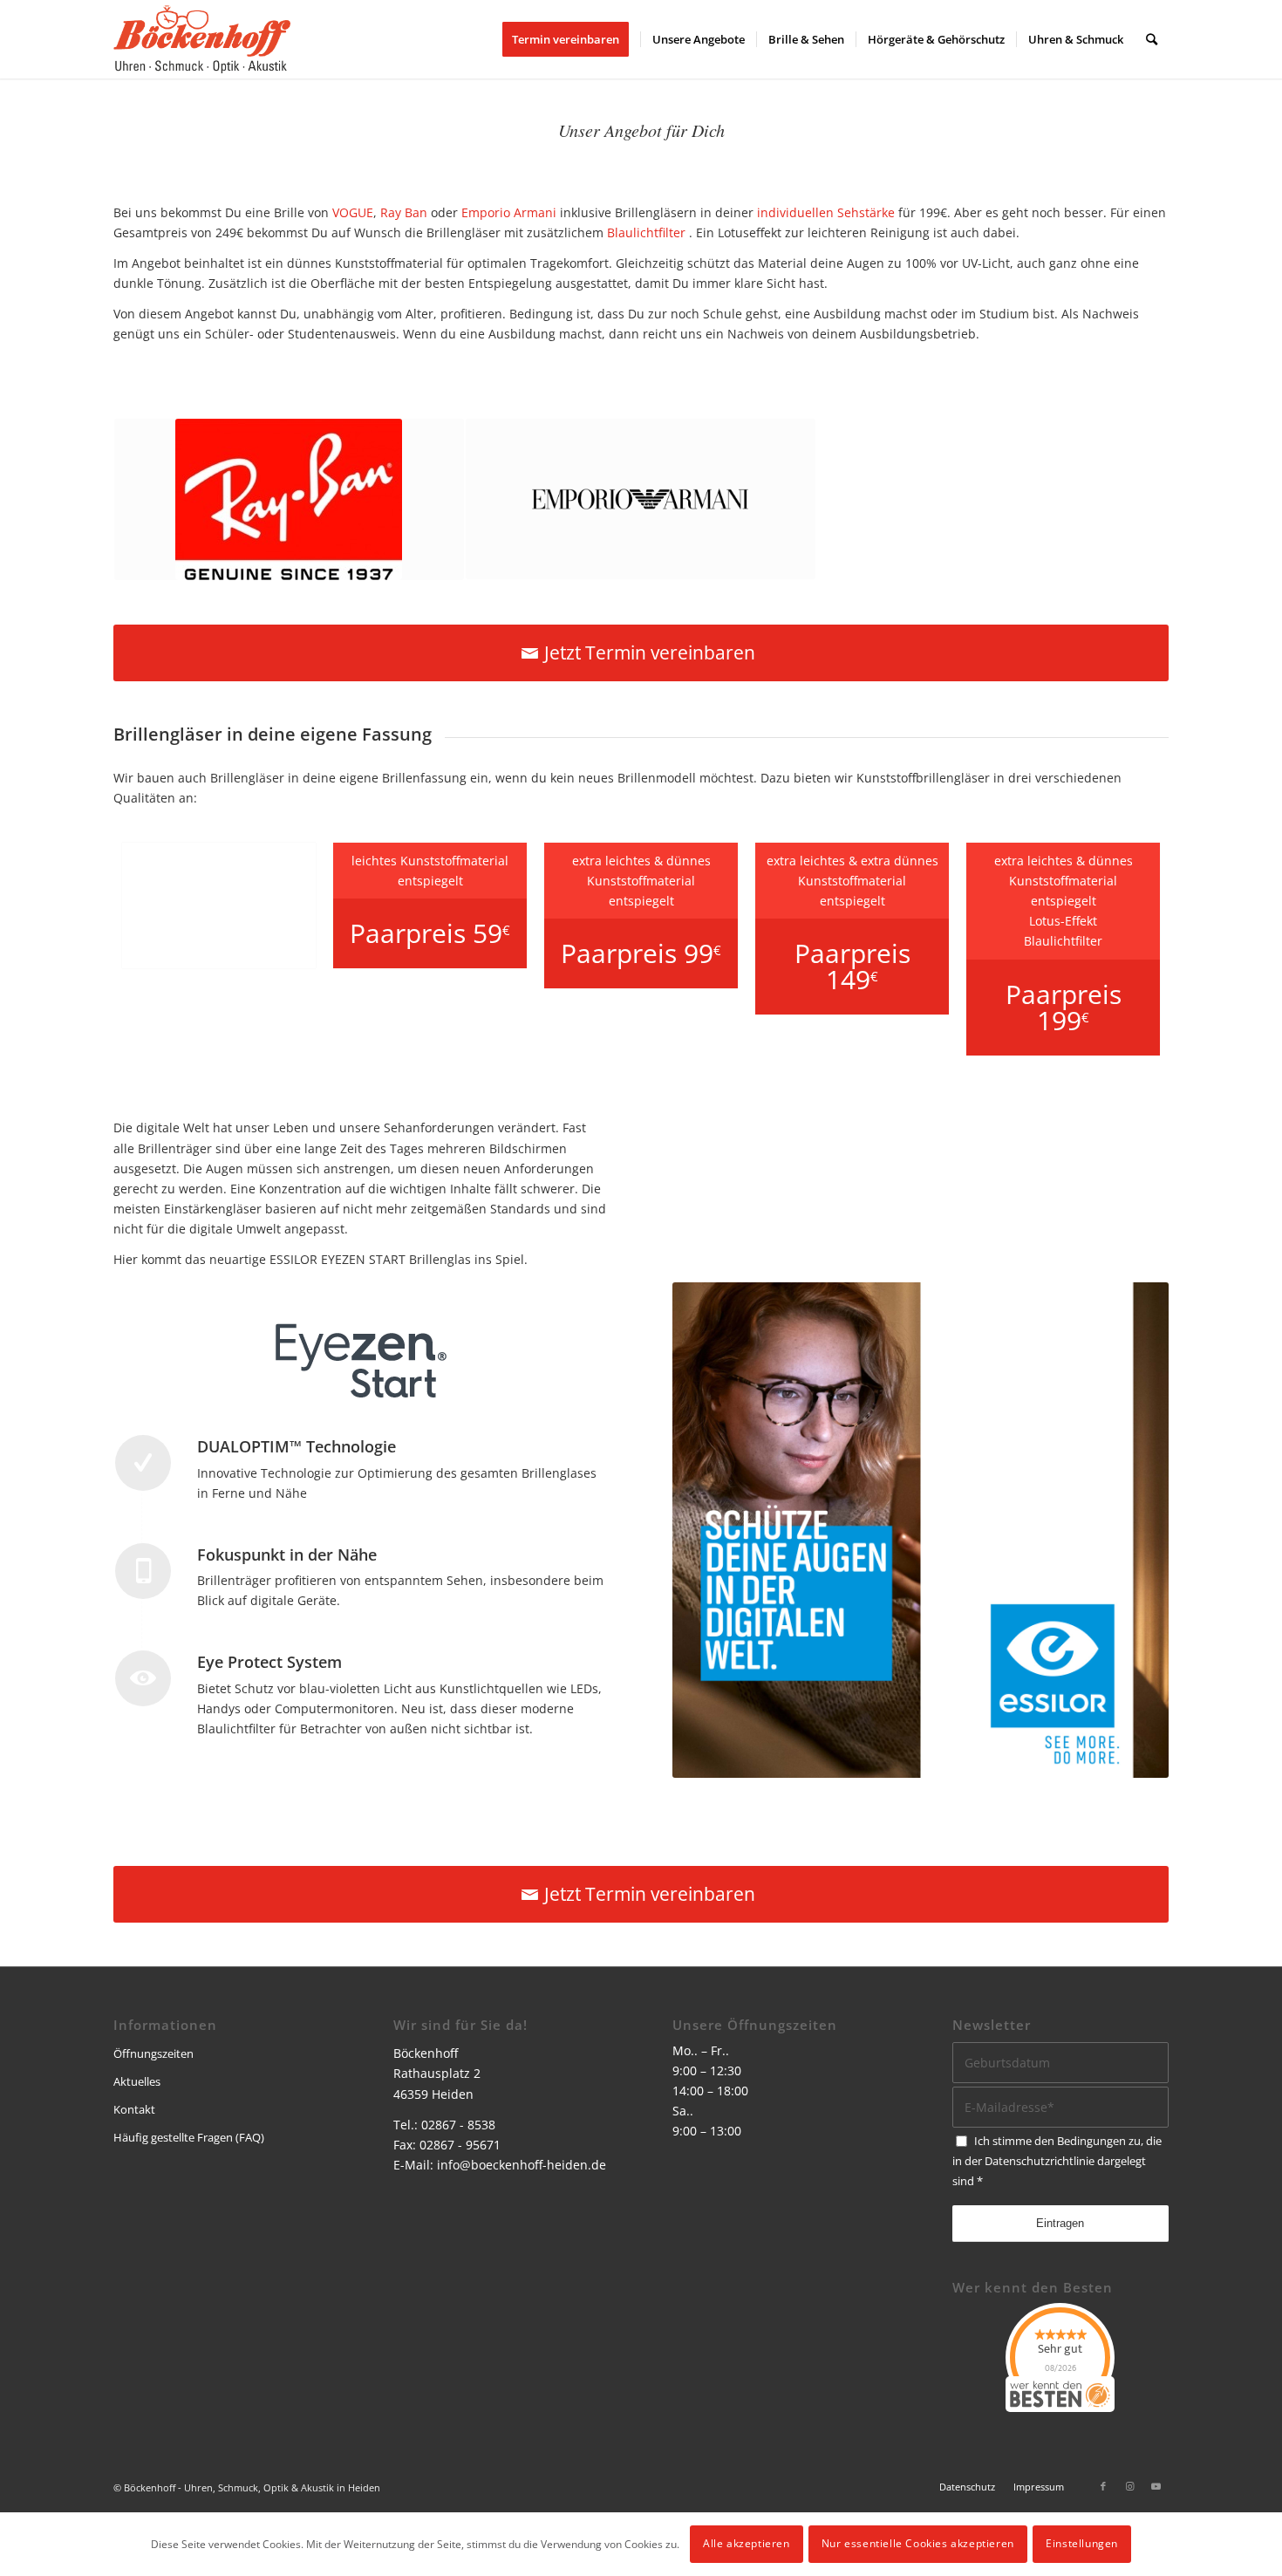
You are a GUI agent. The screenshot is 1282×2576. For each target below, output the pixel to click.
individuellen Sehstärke (826, 212)
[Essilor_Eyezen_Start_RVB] (361, 1366)
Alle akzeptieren (747, 2543)
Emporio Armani (509, 212)
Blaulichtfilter (646, 232)
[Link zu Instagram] (1129, 2486)
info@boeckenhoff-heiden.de (522, 2165)
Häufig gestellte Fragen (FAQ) (189, 2137)
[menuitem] (571, 39)
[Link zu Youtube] (1156, 2486)
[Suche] (1152, 39)
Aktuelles (137, 2081)
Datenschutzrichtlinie (1040, 2161)
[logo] (202, 39)
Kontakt (134, 2109)
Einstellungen (1082, 2543)
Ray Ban (404, 212)
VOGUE (353, 212)
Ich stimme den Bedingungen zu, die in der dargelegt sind (1057, 2161)
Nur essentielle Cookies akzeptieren (918, 2543)
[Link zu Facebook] (1103, 2486)
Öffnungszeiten (153, 2053)
